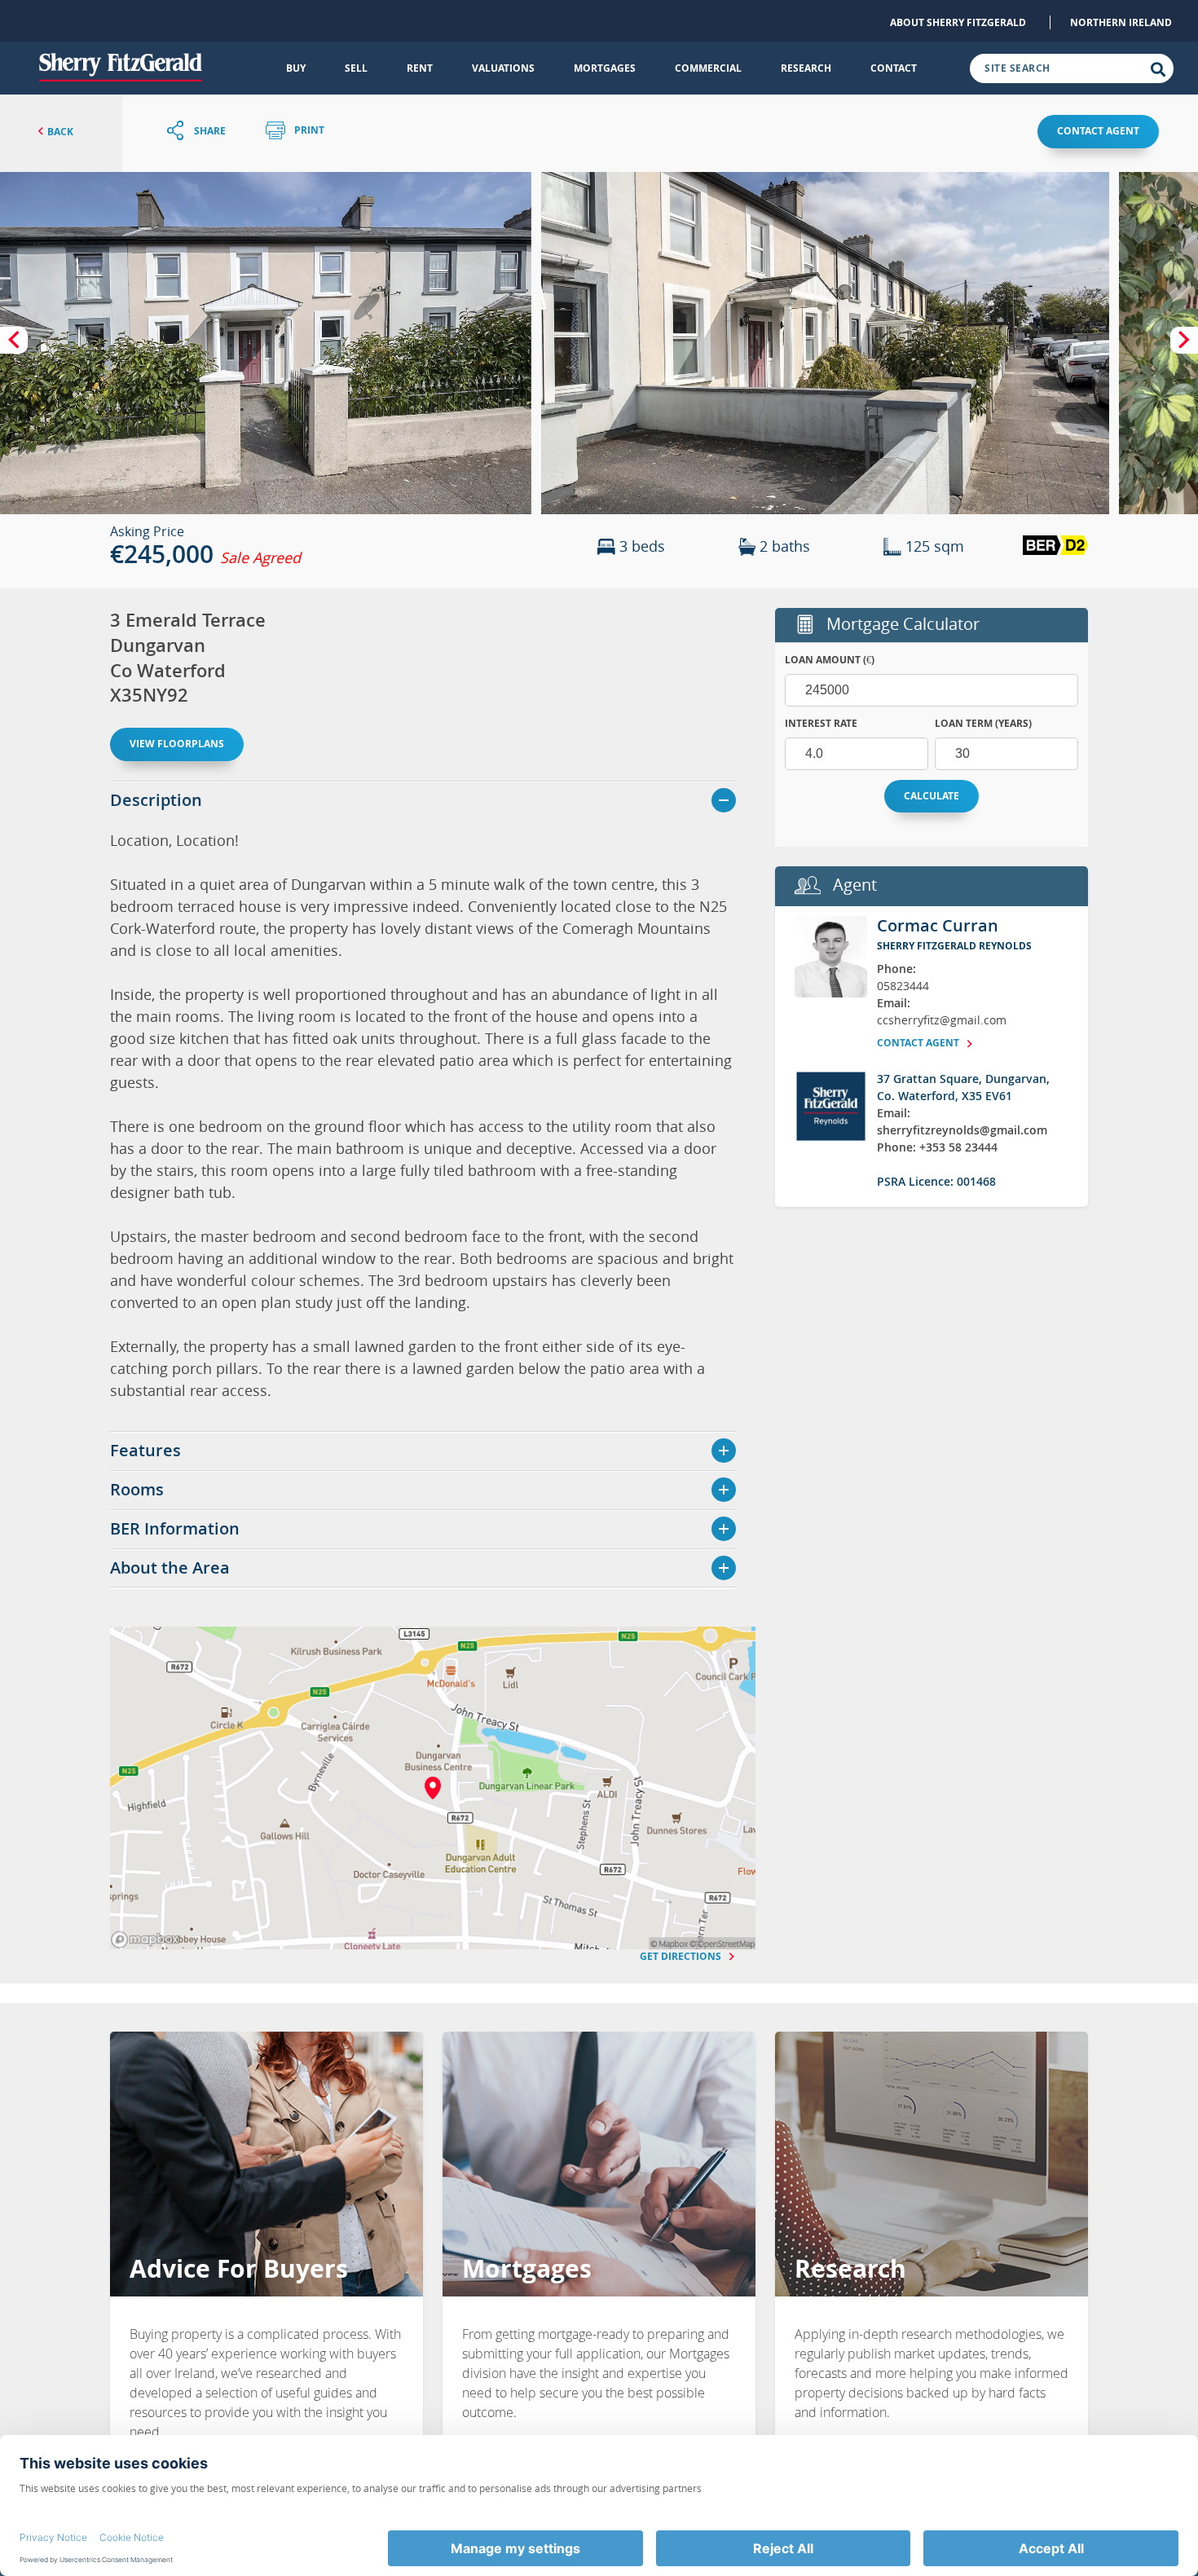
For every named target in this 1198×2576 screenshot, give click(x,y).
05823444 (903, 986)
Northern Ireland (1121, 22)
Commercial (708, 68)
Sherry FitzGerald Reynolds (954, 946)
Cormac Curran (938, 925)
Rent (420, 68)
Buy (296, 68)
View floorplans (177, 744)
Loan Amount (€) (830, 660)
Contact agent (1098, 131)
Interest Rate (821, 723)
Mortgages (605, 68)
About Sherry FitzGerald (958, 22)
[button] (266, 343)
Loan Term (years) (983, 723)
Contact (894, 68)
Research (806, 68)
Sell (356, 68)
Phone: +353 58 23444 (937, 1147)
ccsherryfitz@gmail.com (942, 1020)
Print (308, 131)
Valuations (503, 68)
